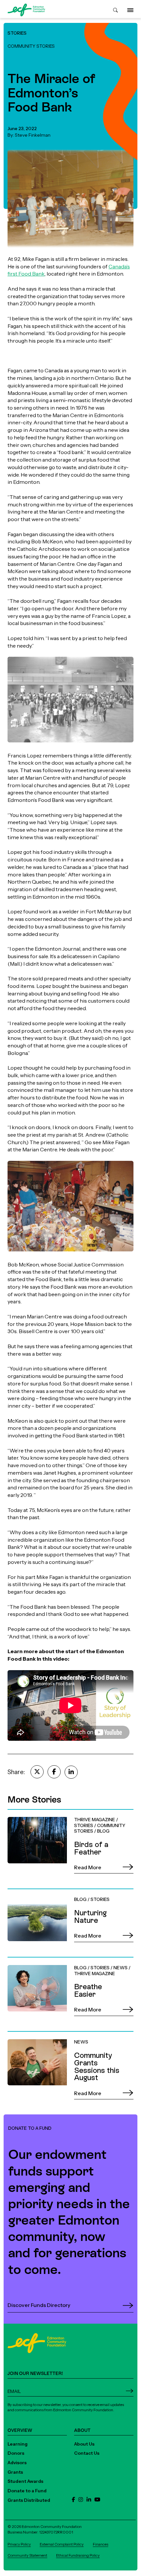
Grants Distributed (29, 2500)
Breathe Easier (25, 1961)
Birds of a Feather (29, 1813)
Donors (16, 2453)
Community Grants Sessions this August (57, 2035)
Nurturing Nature (28, 1892)
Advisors (17, 2463)
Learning (18, 2444)
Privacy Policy (19, 2544)
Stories (17, 33)
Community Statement (27, 2555)
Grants (15, 2472)
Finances (101, 2544)
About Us (84, 2444)
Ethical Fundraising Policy (78, 2555)
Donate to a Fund (27, 2491)
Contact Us (87, 2453)
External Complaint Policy (62, 2544)
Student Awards (25, 2481)
